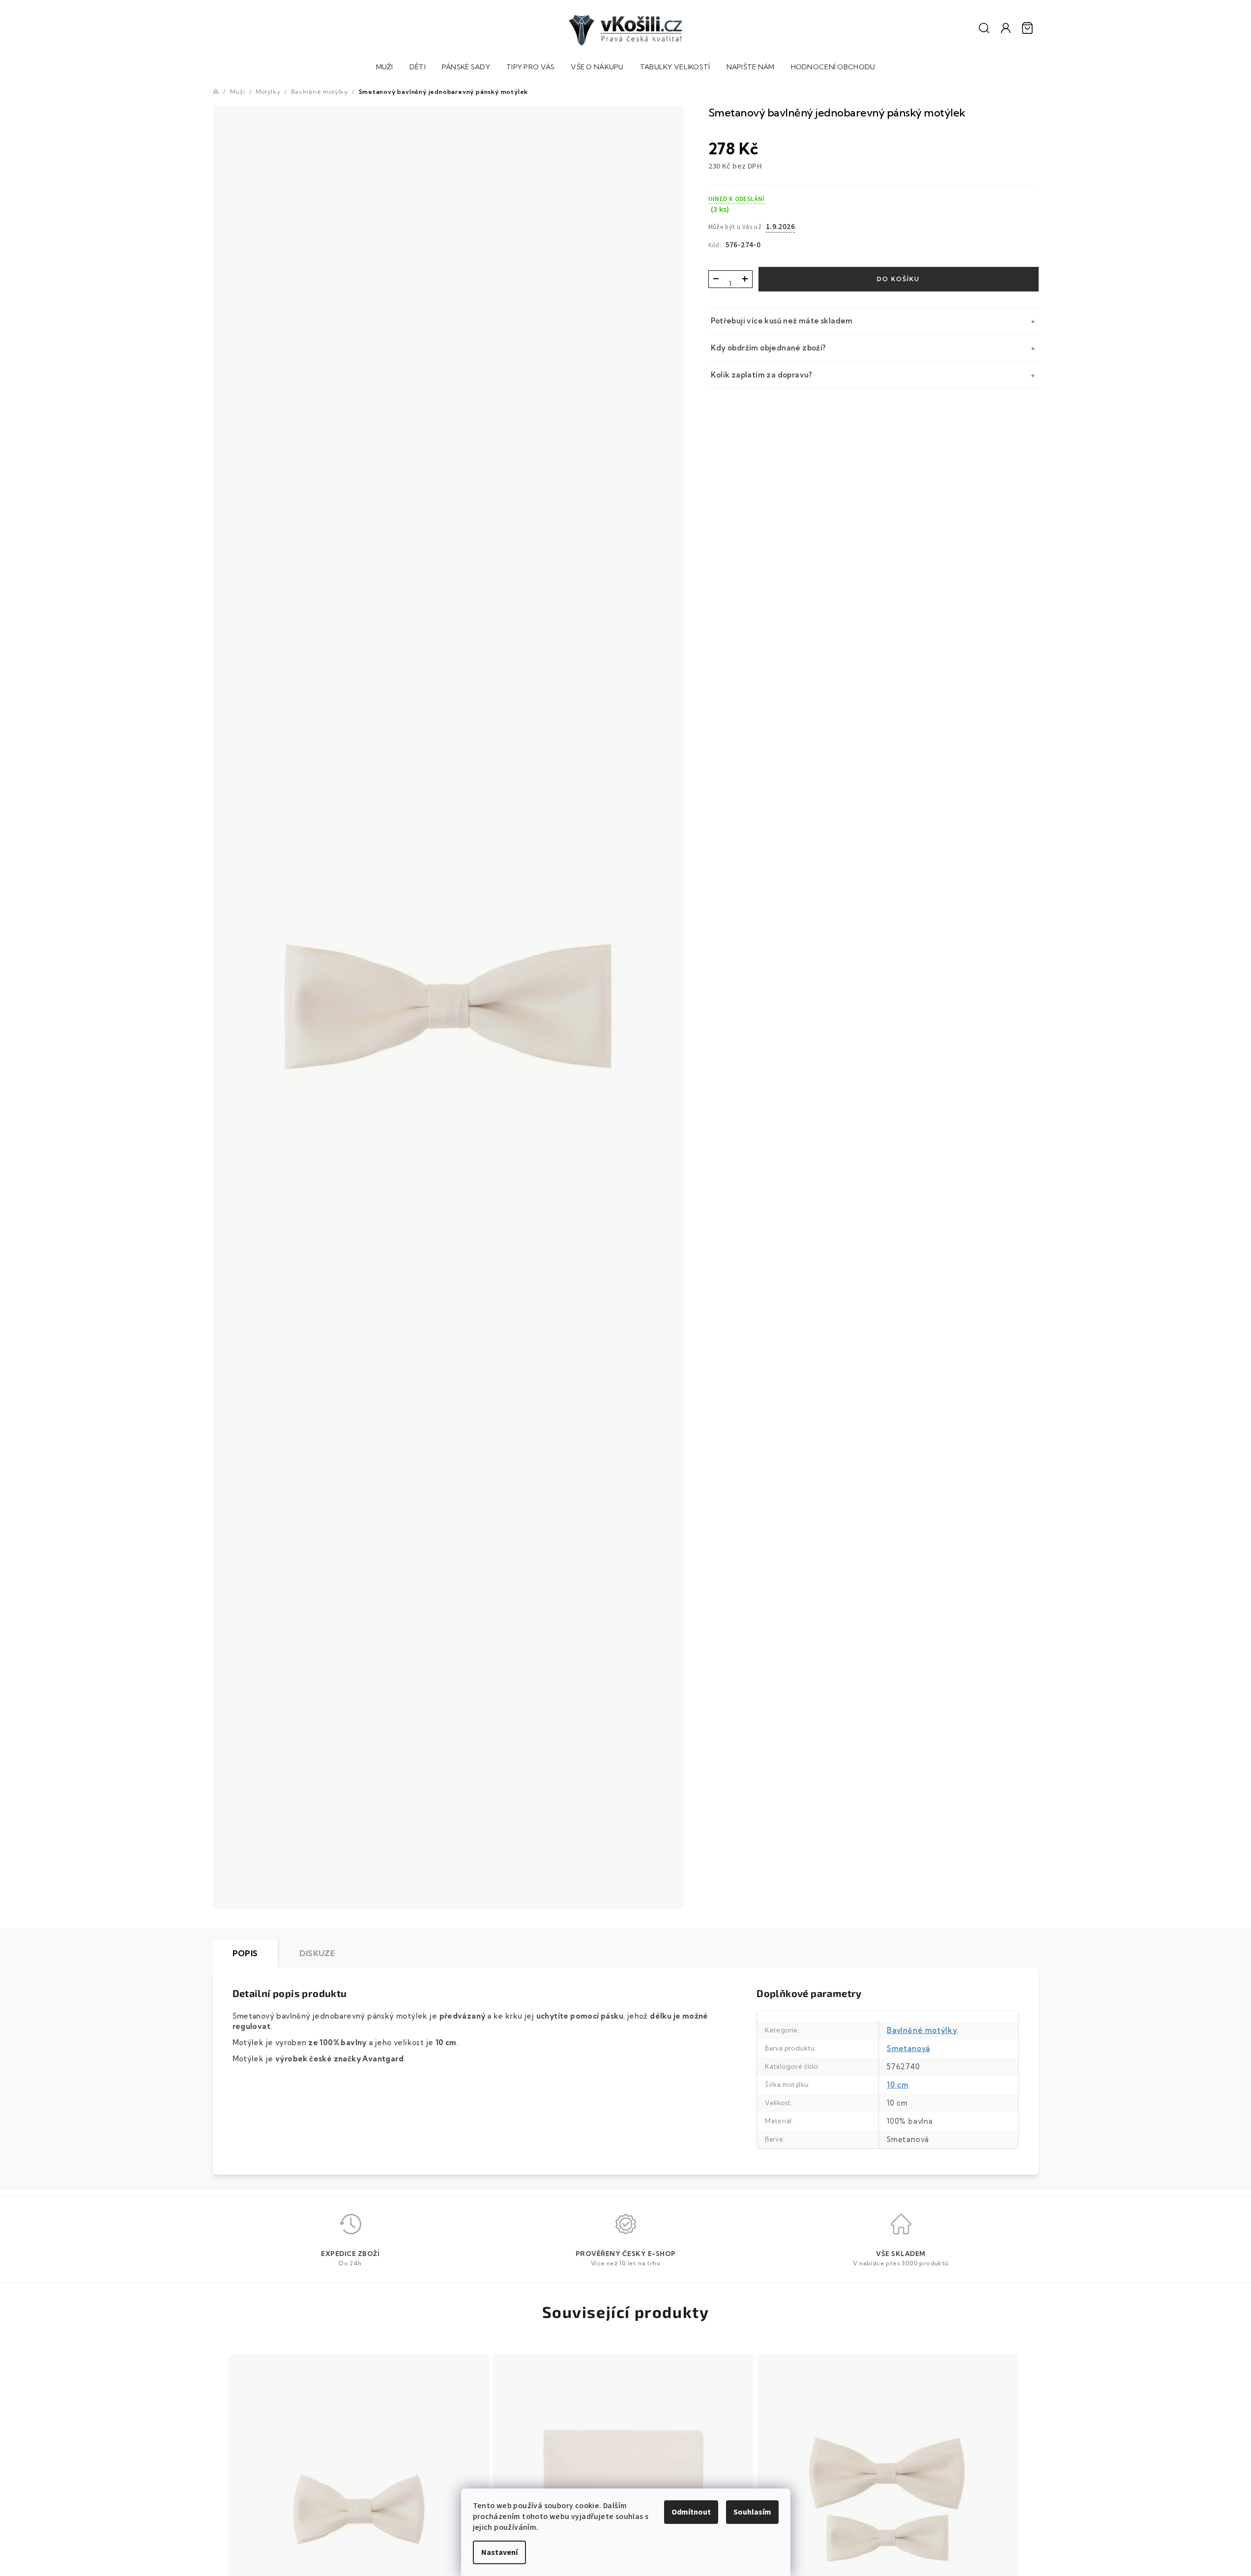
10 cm (898, 2085)
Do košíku (898, 279)
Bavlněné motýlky (922, 2030)
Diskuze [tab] (317, 1953)
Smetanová (908, 2048)
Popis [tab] (245, 1953)
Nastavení (499, 2552)
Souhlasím (752, 2512)
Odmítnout (691, 2512)
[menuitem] (385, 68)
